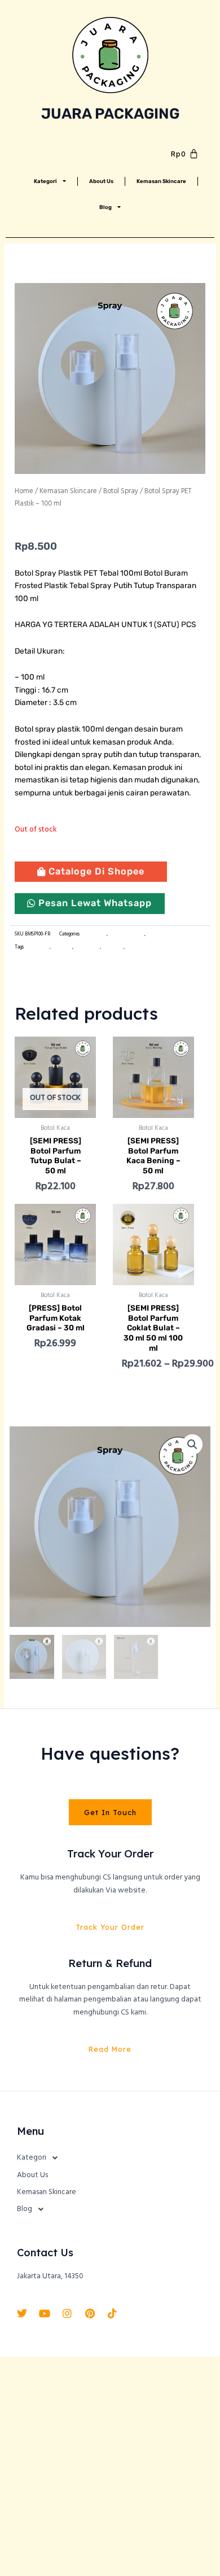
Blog (105, 207)
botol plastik (87, 947)
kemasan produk (142, 947)
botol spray (113, 947)
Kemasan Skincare (161, 181)
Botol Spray (121, 491)
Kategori (45, 181)
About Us (101, 181)
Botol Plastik (94, 934)
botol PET (62, 947)
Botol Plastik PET (127, 934)
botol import (37, 947)
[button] (192, 1444)
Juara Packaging (110, 114)
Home (24, 491)
